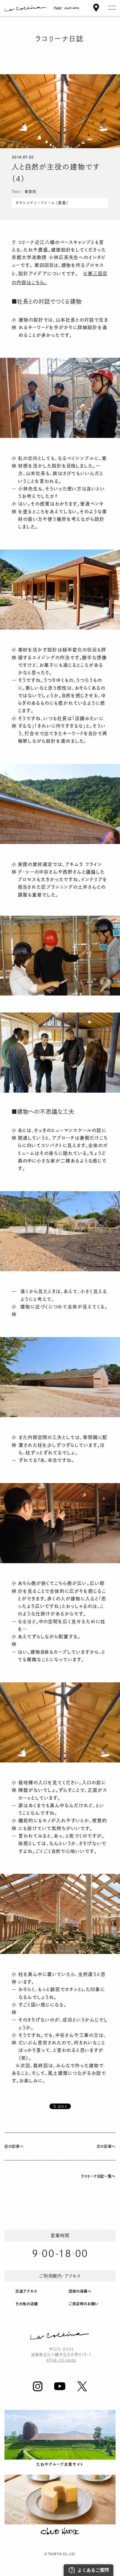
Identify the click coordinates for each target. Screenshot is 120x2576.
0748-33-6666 (61, 2360)
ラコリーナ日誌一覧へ (98, 2176)
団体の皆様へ (80, 2291)
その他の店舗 (27, 2304)
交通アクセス (26, 2291)
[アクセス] (96, 9)
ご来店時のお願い (84, 2304)
